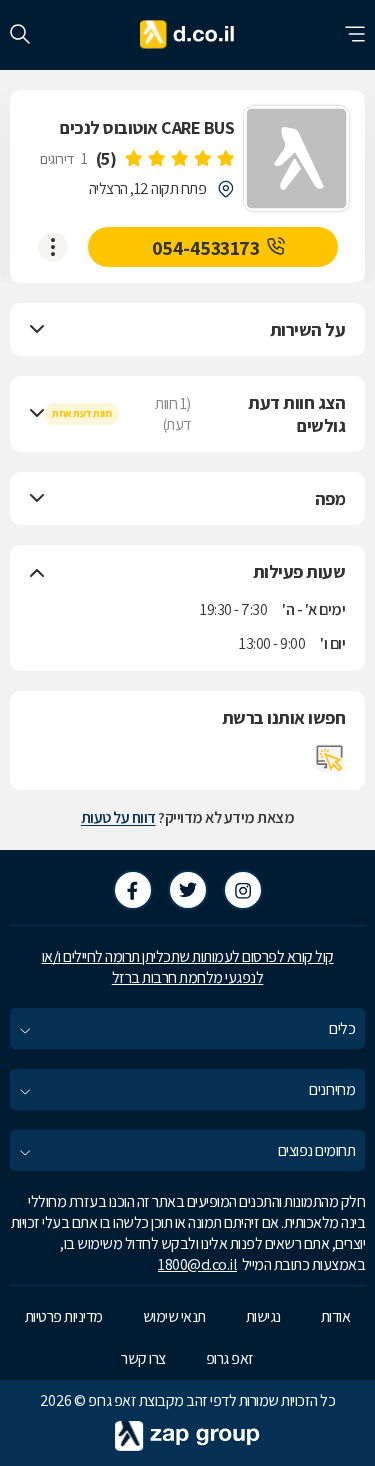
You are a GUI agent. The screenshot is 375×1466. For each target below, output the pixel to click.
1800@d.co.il (197, 1264)
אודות (336, 1316)
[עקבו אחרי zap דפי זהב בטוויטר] (188, 890)
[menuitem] (187, 1028)
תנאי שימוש (174, 1316)
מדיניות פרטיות (64, 1316)
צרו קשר (143, 1358)
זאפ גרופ (230, 1358)
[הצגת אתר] (330, 758)
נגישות (263, 1316)
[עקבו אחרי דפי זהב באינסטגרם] (243, 890)
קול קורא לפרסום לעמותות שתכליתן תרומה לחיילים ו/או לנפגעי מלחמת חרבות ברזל (188, 967)
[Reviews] (179, 159)
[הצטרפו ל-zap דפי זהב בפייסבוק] (133, 890)
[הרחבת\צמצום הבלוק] (37, 330)
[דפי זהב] (187, 35)
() (106, 158)
